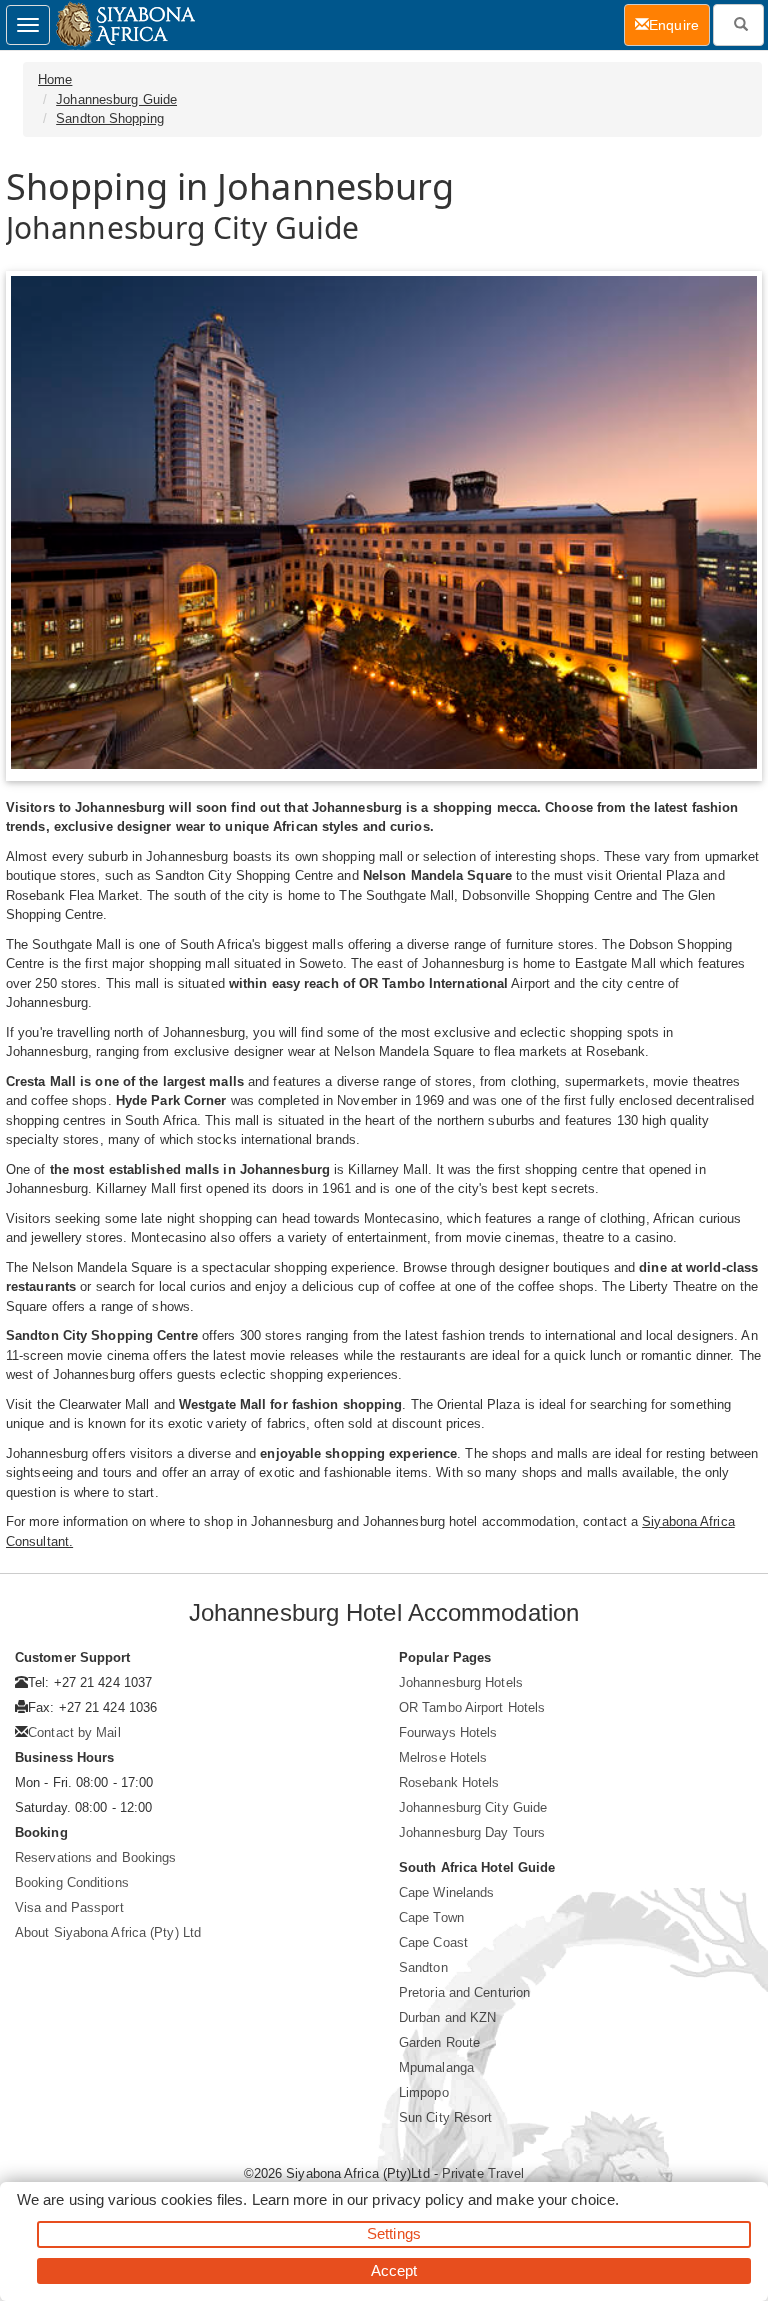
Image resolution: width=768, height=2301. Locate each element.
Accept (394, 2270)
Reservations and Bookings (96, 1857)
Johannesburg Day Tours (472, 1832)
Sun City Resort (446, 2117)
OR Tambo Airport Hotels (472, 1707)
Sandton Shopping (110, 118)
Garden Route (439, 2042)
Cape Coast (433, 1942)
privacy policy (417, 2199)
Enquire (679, 24)
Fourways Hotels (448, 1732)
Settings (394, 2233)
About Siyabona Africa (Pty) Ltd (108, 1932)
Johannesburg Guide (116, 99)
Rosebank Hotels (449, 1782)
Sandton (423, 1967)
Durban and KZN (447, 2017)
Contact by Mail (74, 1732)
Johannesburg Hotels (461, 1682)
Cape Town (431, 1917)
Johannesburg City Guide (473, 1807)
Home (55, 79)
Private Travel (483, 2173)
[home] (124, 25)
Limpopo (424, 2092)
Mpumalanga (436, 2067)
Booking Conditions (72, 1882)
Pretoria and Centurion (464, 1992)
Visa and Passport (69, 1907)
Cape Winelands (446, 1892)
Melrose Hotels (443, 1757)
